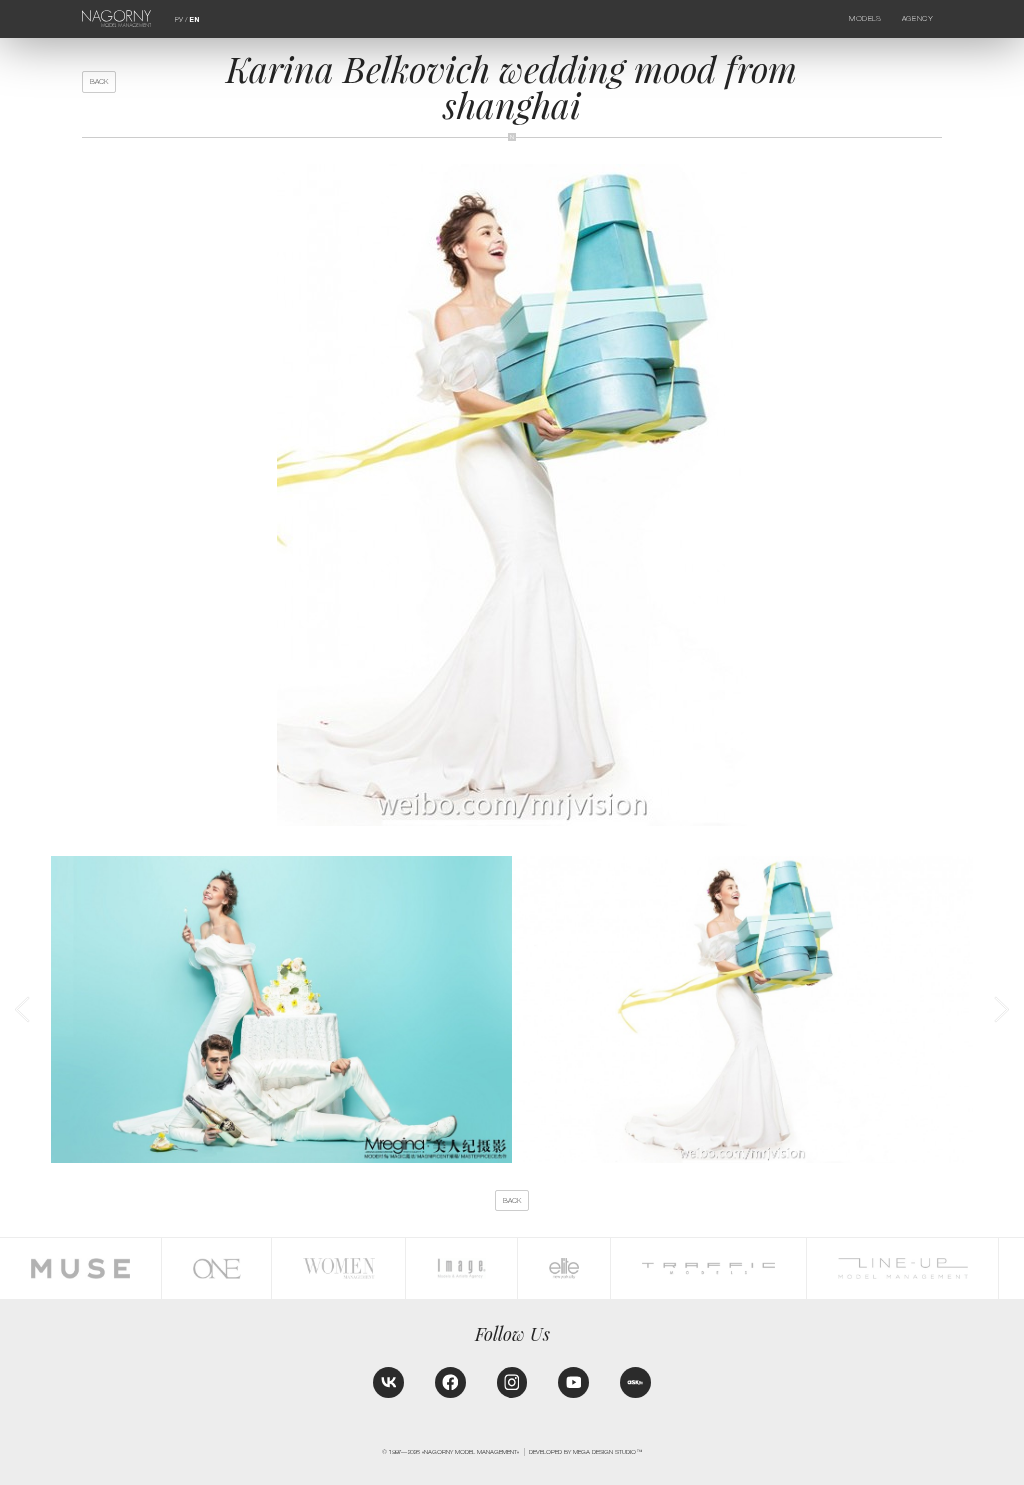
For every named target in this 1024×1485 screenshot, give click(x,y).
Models (865, 18)
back (99, 81)
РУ (179, 19)
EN (194, 20)
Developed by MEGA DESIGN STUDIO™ (585, 1451)
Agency (917, 18)
